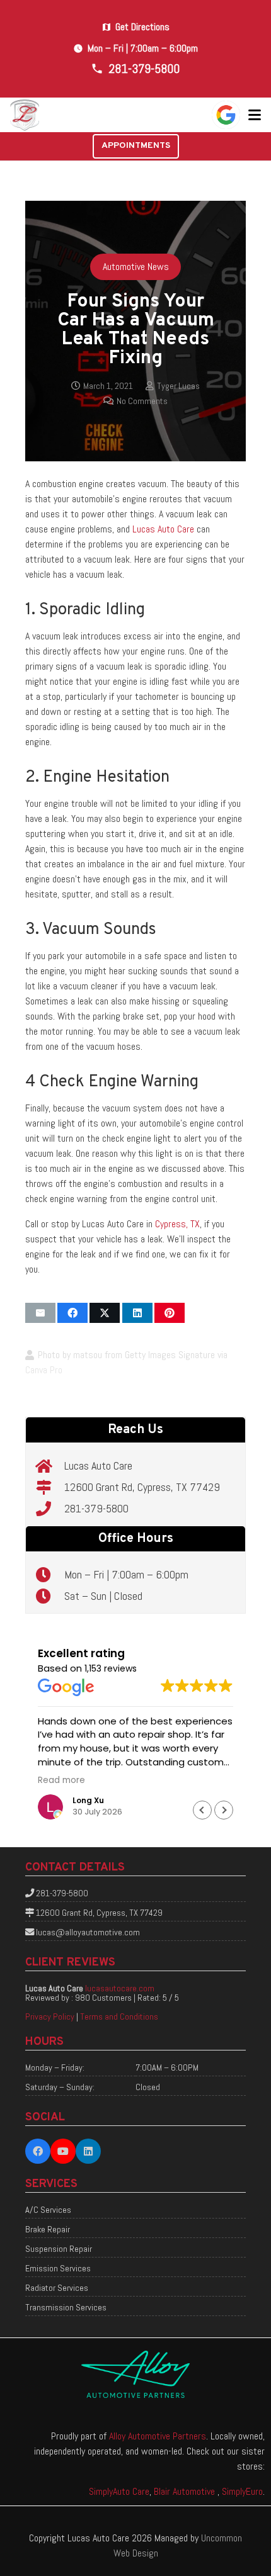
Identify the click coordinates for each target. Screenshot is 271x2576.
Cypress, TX (177, 1224)
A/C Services (48, 2210)
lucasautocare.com (120, 1988)
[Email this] (40, 1313)
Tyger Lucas (178, 386)
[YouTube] (63, 2151)
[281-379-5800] (50, 1509)
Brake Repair (48, 2229)
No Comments (142, 401)
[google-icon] (226, 115)
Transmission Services (66, 2307)
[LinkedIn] (88, 2151)
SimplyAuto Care (119, 2491)
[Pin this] (170, 1313)
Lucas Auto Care (163, 529)
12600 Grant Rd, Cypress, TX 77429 (142, 1487)
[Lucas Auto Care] (50, 1466)
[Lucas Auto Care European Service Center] (25, 115)
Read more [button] (61, 1780)
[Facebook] (38, 2151)
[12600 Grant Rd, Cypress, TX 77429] (50, 1487)
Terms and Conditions (119, 2016)
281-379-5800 (96, 1508)
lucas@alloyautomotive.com (88, 1932)
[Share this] (72, 1313)
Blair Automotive (186, 2491)
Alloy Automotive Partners (158, 2436)
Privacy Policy (50, 2016)
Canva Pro (44, 1370)
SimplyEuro (242, 2491)
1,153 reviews (111, 1668)
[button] (255, 115)
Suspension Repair (59, 2249)
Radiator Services (57, 2288)
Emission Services (58, 2268)
